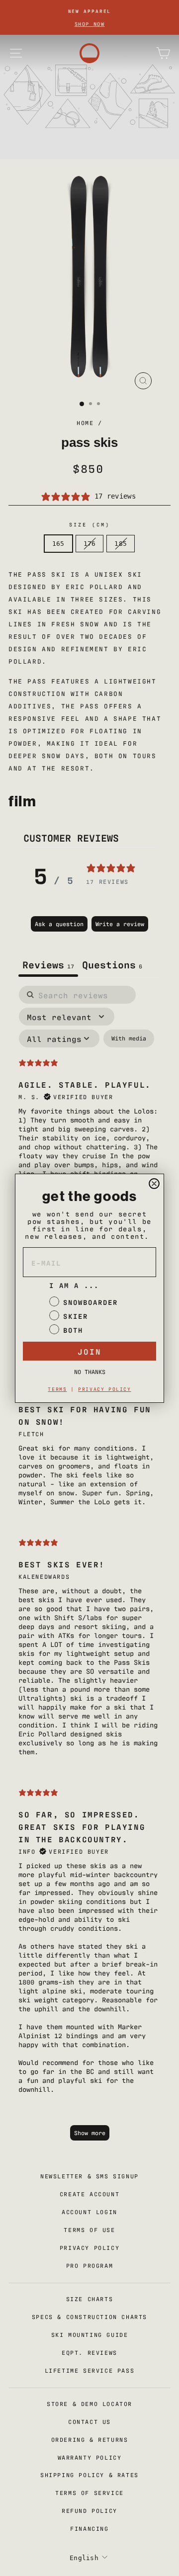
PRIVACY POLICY (104, 1389)
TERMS (57, 1389)
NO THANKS (90, 1372)
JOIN (89, 1351)
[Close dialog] (154, 1184)
